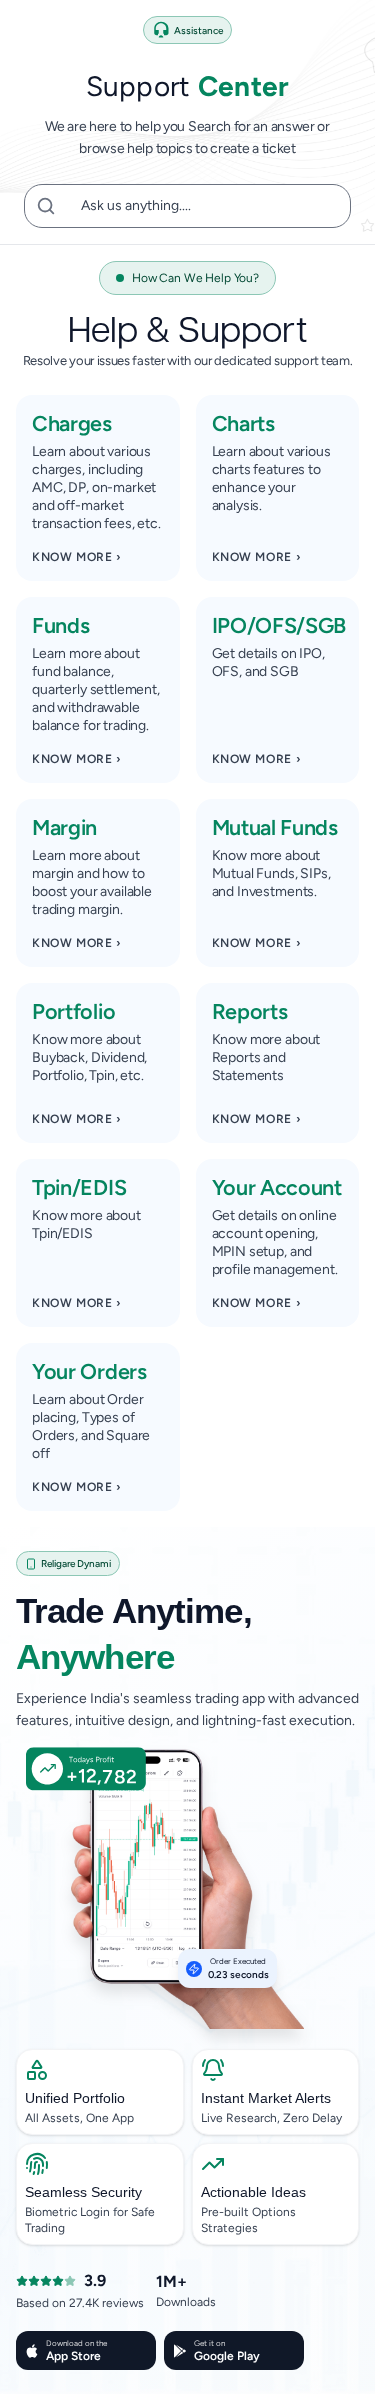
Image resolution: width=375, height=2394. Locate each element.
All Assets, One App (79, 2118)
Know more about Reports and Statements (266, 1057)
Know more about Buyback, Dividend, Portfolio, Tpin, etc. (89, 1057)
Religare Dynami (76, 1563)
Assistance (198, 30)
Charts (243, 423)
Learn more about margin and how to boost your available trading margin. (92, 882)
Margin (64, 827)
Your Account (277, 1187)
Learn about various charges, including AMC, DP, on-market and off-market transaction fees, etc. (96, 487)
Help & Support (187, 327)
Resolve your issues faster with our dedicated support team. (188, 360)
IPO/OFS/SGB (278, 625)
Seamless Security (83, 2192)
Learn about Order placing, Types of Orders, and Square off (91, 1426)
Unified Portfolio (75, 2098)
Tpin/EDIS (79, 1187)
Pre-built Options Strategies (248, 2220)
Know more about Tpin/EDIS (86, 1224)
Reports (250, 1011)
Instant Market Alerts (266, 2098)
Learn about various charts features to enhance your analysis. (271, 478)
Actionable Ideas (253, 2192)
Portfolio (73, 1011)
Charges (72, 423)
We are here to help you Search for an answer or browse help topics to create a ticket (187, 137)
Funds (60, 625)
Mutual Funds (275, 827)
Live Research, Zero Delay (271, 2118)
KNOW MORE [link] (77, 557)
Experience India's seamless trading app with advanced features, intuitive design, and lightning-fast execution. (187, 1710)
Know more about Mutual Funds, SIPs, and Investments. (271, 873)
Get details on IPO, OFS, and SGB (268, 662)
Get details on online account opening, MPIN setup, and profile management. (275, 1242)
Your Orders (89, 1371)
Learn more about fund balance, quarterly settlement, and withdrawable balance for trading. (96, 689)
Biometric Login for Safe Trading (90, 2220)
